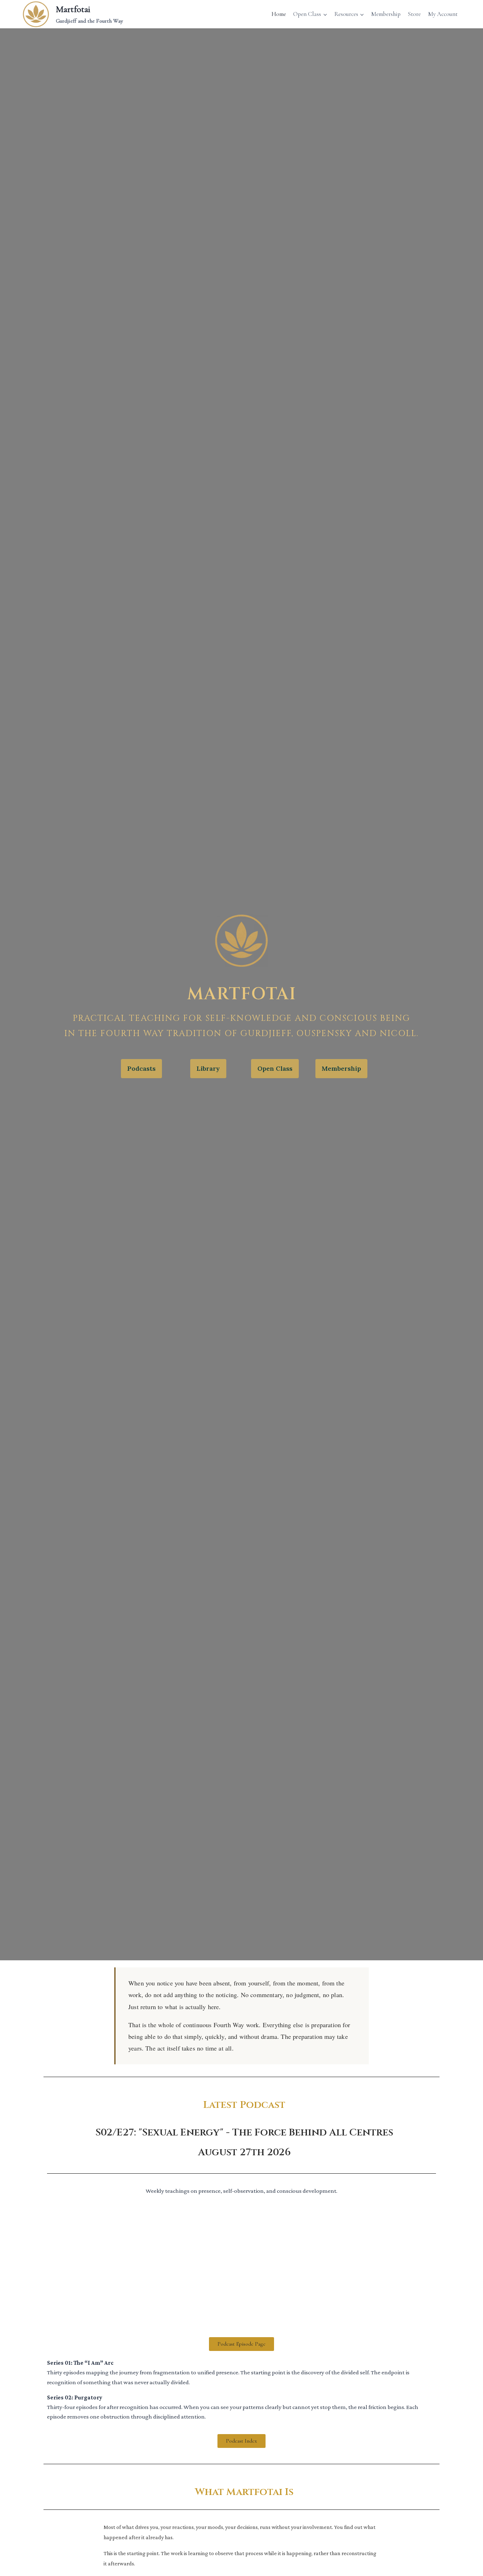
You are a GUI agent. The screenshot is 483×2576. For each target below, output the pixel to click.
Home (279, 14)
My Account (443, 14)
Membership (386, 14)
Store (414, 14)
